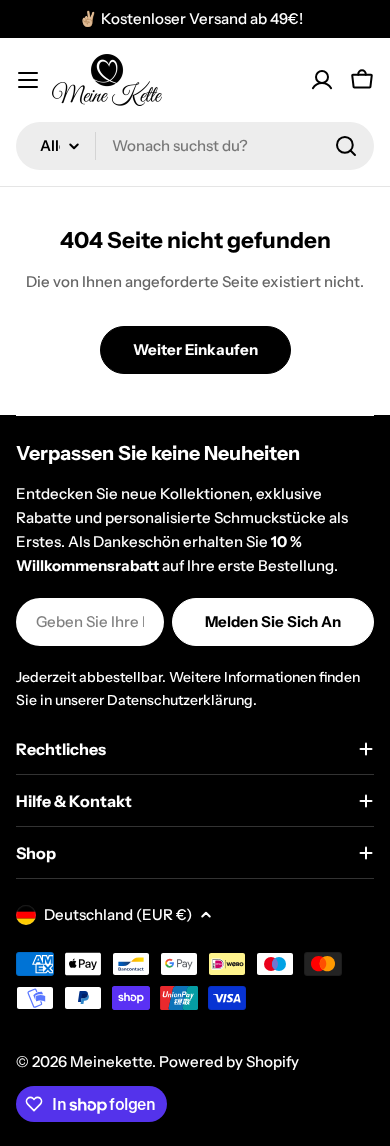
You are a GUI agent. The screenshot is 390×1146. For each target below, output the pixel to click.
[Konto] (322, 80)
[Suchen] (346, 146)
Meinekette (111, 1061)
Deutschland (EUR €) (118, 914)
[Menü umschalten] (28, 80)
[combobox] (195, 146)
